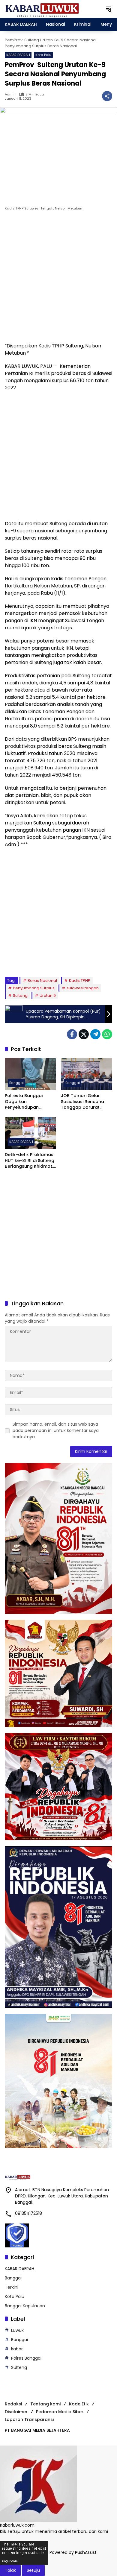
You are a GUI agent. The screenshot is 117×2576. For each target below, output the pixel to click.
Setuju (33, 2570)
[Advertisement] (58, 278)
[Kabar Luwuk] (42, 9)
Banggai (16, 1083)
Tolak (10, 2570)
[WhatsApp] (107, 1034)
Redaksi (13, 2404)
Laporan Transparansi (29, 2419)
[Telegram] (95, 1034)
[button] (109, 9)
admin (10, 94)
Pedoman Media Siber (60, 2412)
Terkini (12, 2287)
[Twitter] (84, 1034)
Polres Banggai (26, 2358)
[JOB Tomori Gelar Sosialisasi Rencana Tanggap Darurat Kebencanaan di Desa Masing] (87, 1074)
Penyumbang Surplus (34, 988)
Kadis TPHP (80, 981)
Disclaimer (16, 2412)
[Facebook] (72, 1034)
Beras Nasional (42, 981)
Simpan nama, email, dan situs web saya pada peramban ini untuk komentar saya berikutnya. (56, 1430)
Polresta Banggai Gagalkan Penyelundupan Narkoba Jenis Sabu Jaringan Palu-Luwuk (28, 1102)
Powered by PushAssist (73, 2552)
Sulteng (20, 995)
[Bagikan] (107, 96)
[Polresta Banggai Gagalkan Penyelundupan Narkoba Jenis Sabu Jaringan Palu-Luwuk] (30, 1074)
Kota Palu (43, 55)
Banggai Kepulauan (25, 2306)
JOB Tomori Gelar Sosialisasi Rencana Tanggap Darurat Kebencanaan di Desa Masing (85, 1102)
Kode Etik (79, 2404)
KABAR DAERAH (18, 55)
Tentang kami (45, 2404)
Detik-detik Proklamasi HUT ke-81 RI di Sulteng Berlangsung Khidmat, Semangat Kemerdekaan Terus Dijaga (30, 1161)
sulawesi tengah (83, 988)
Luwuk (17, 2330)
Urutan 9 (48, 995)
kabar (17, 2349)
